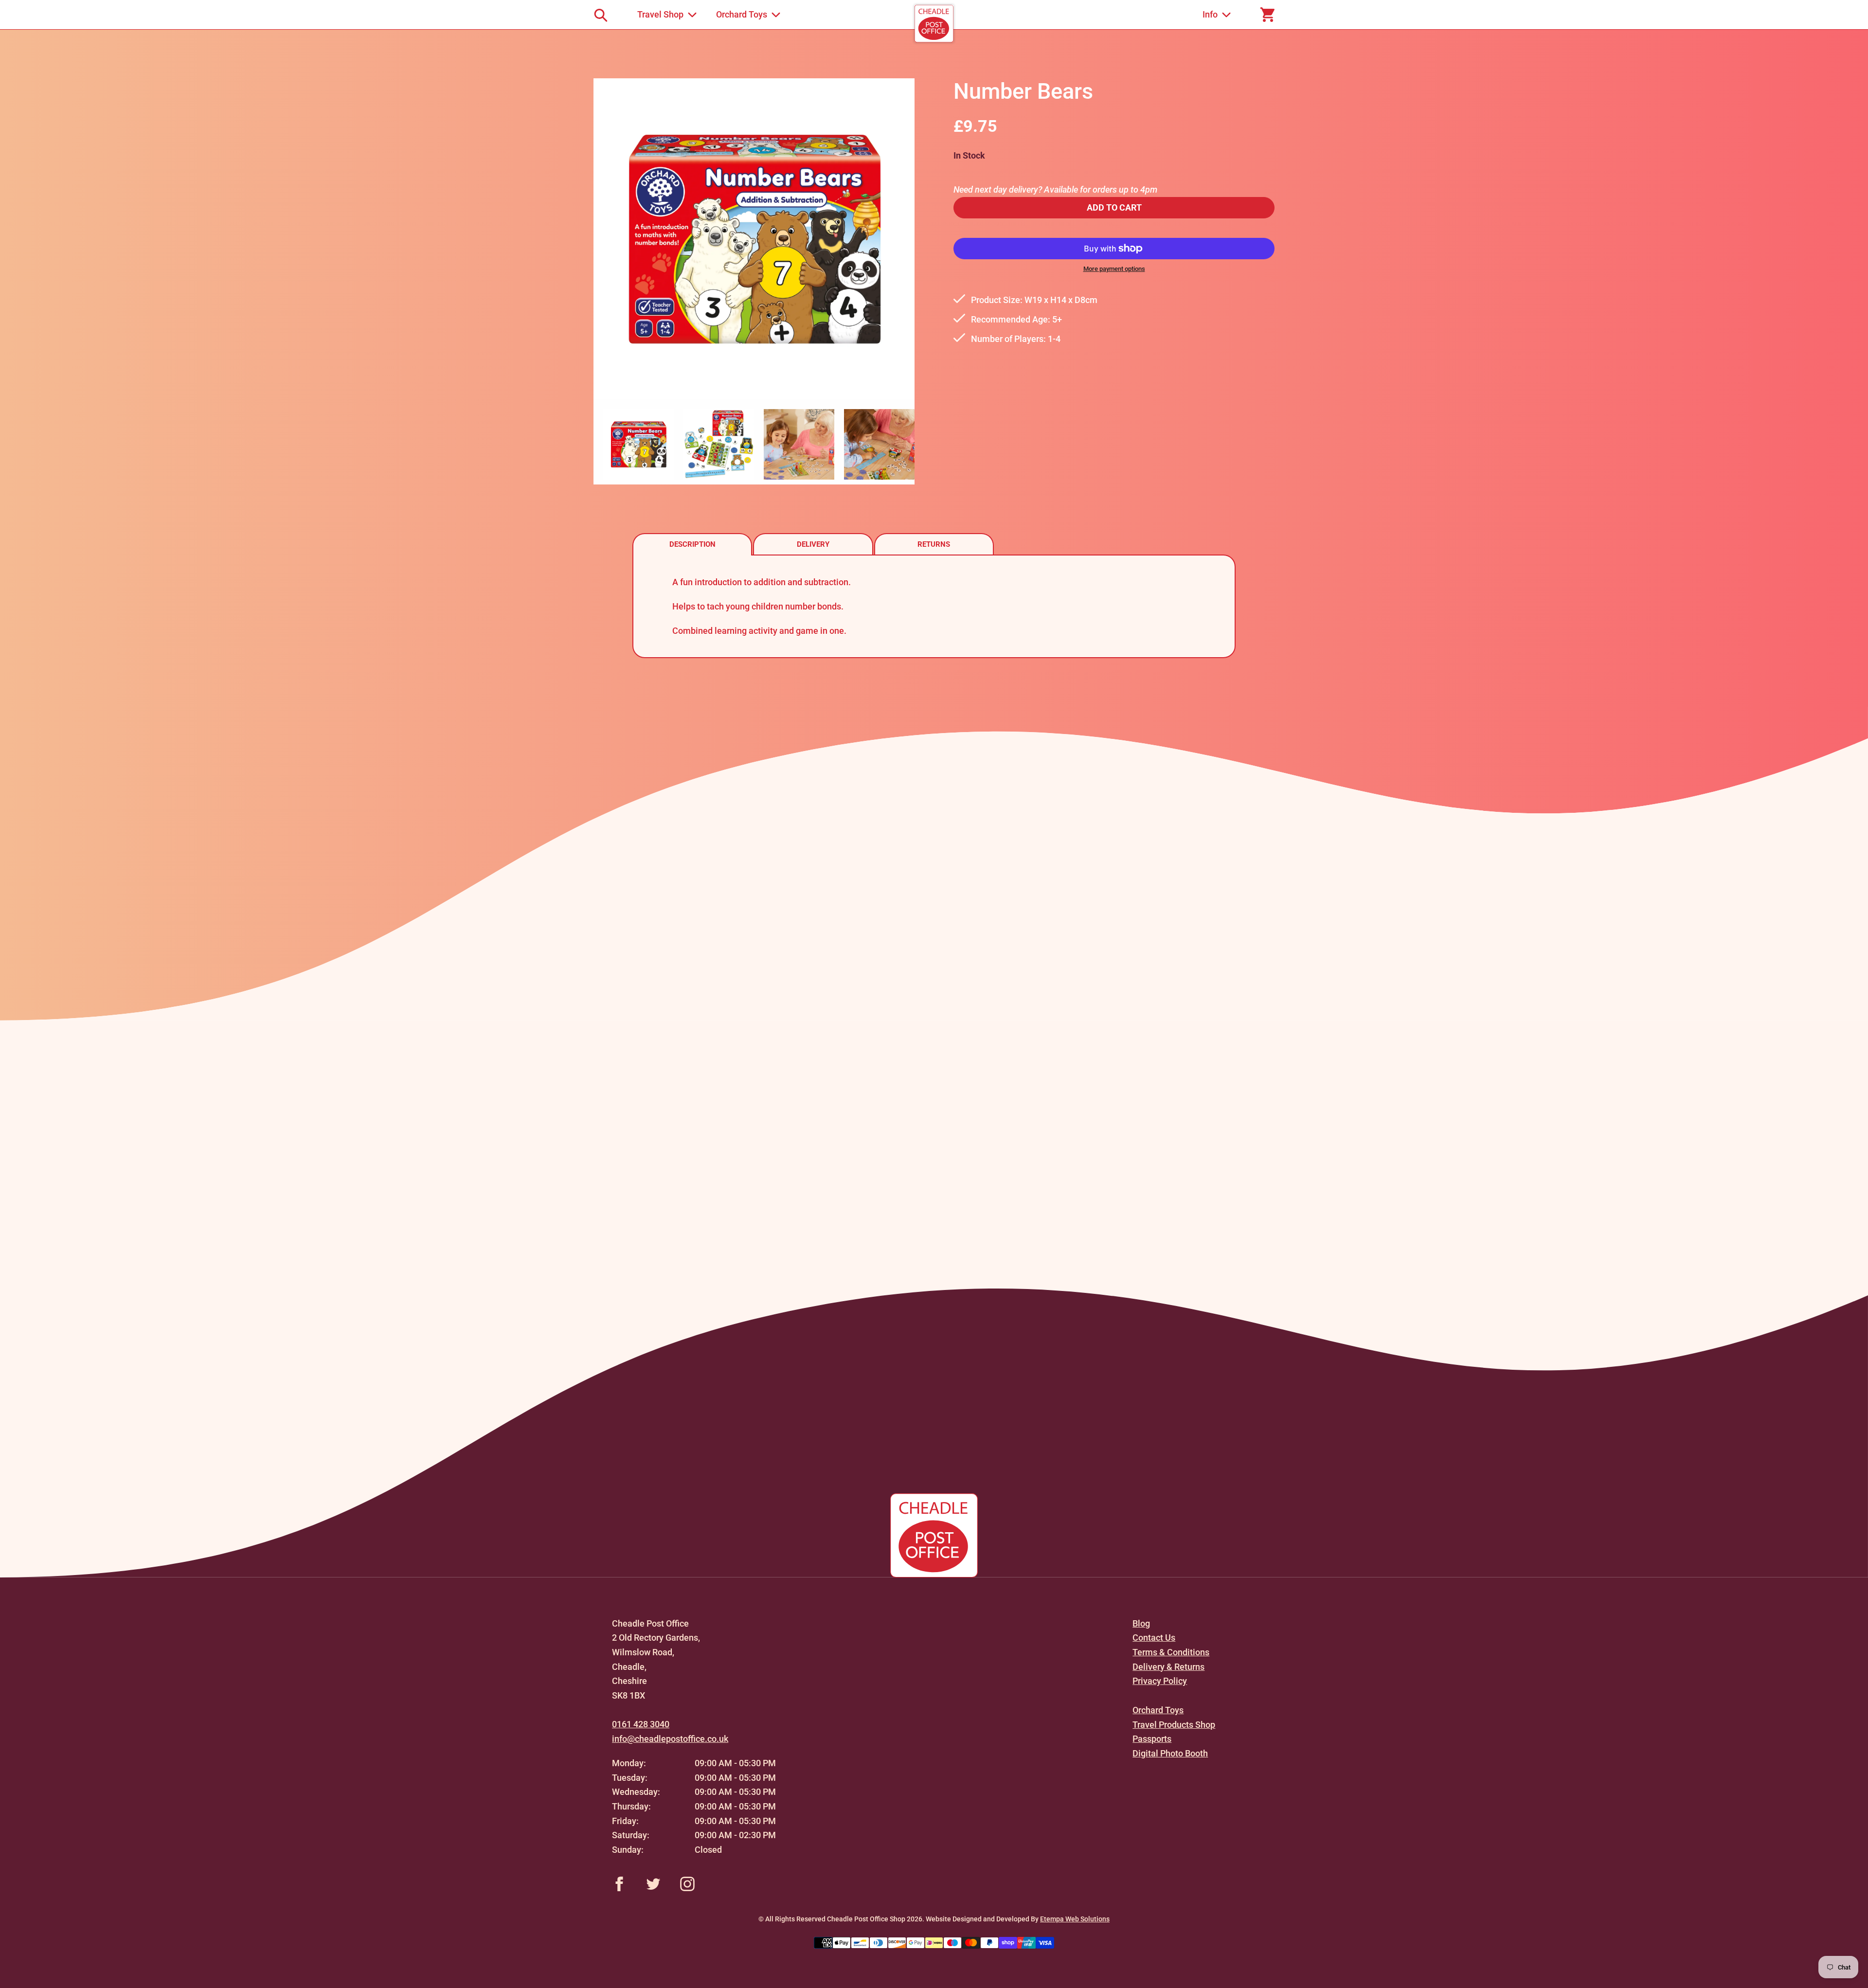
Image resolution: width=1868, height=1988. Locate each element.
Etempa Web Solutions (1075, 1919)
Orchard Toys (1158, 1710)
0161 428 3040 (641, 1724)
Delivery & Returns (1168, 1667)
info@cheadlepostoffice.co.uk (670, 1739)
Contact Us (1154, 1638)
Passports (1152, 1739)
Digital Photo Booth (1170, 1753)
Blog (1141, 1623)
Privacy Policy (1160, 1681)
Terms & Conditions (1171, 1652)
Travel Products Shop (1174, 1725)
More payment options (1114, 269)
